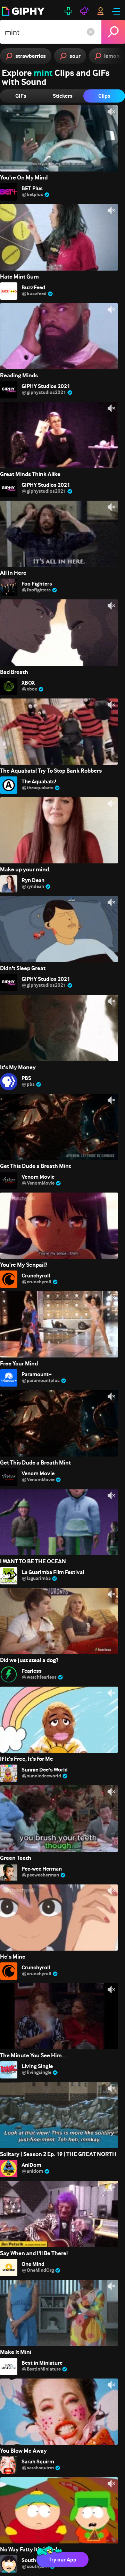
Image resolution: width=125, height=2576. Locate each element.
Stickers (63, 96)
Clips (104, 96)
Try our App (62, 2560)
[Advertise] (84, 11)
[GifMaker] (68, 11)
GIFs (21, 96)
